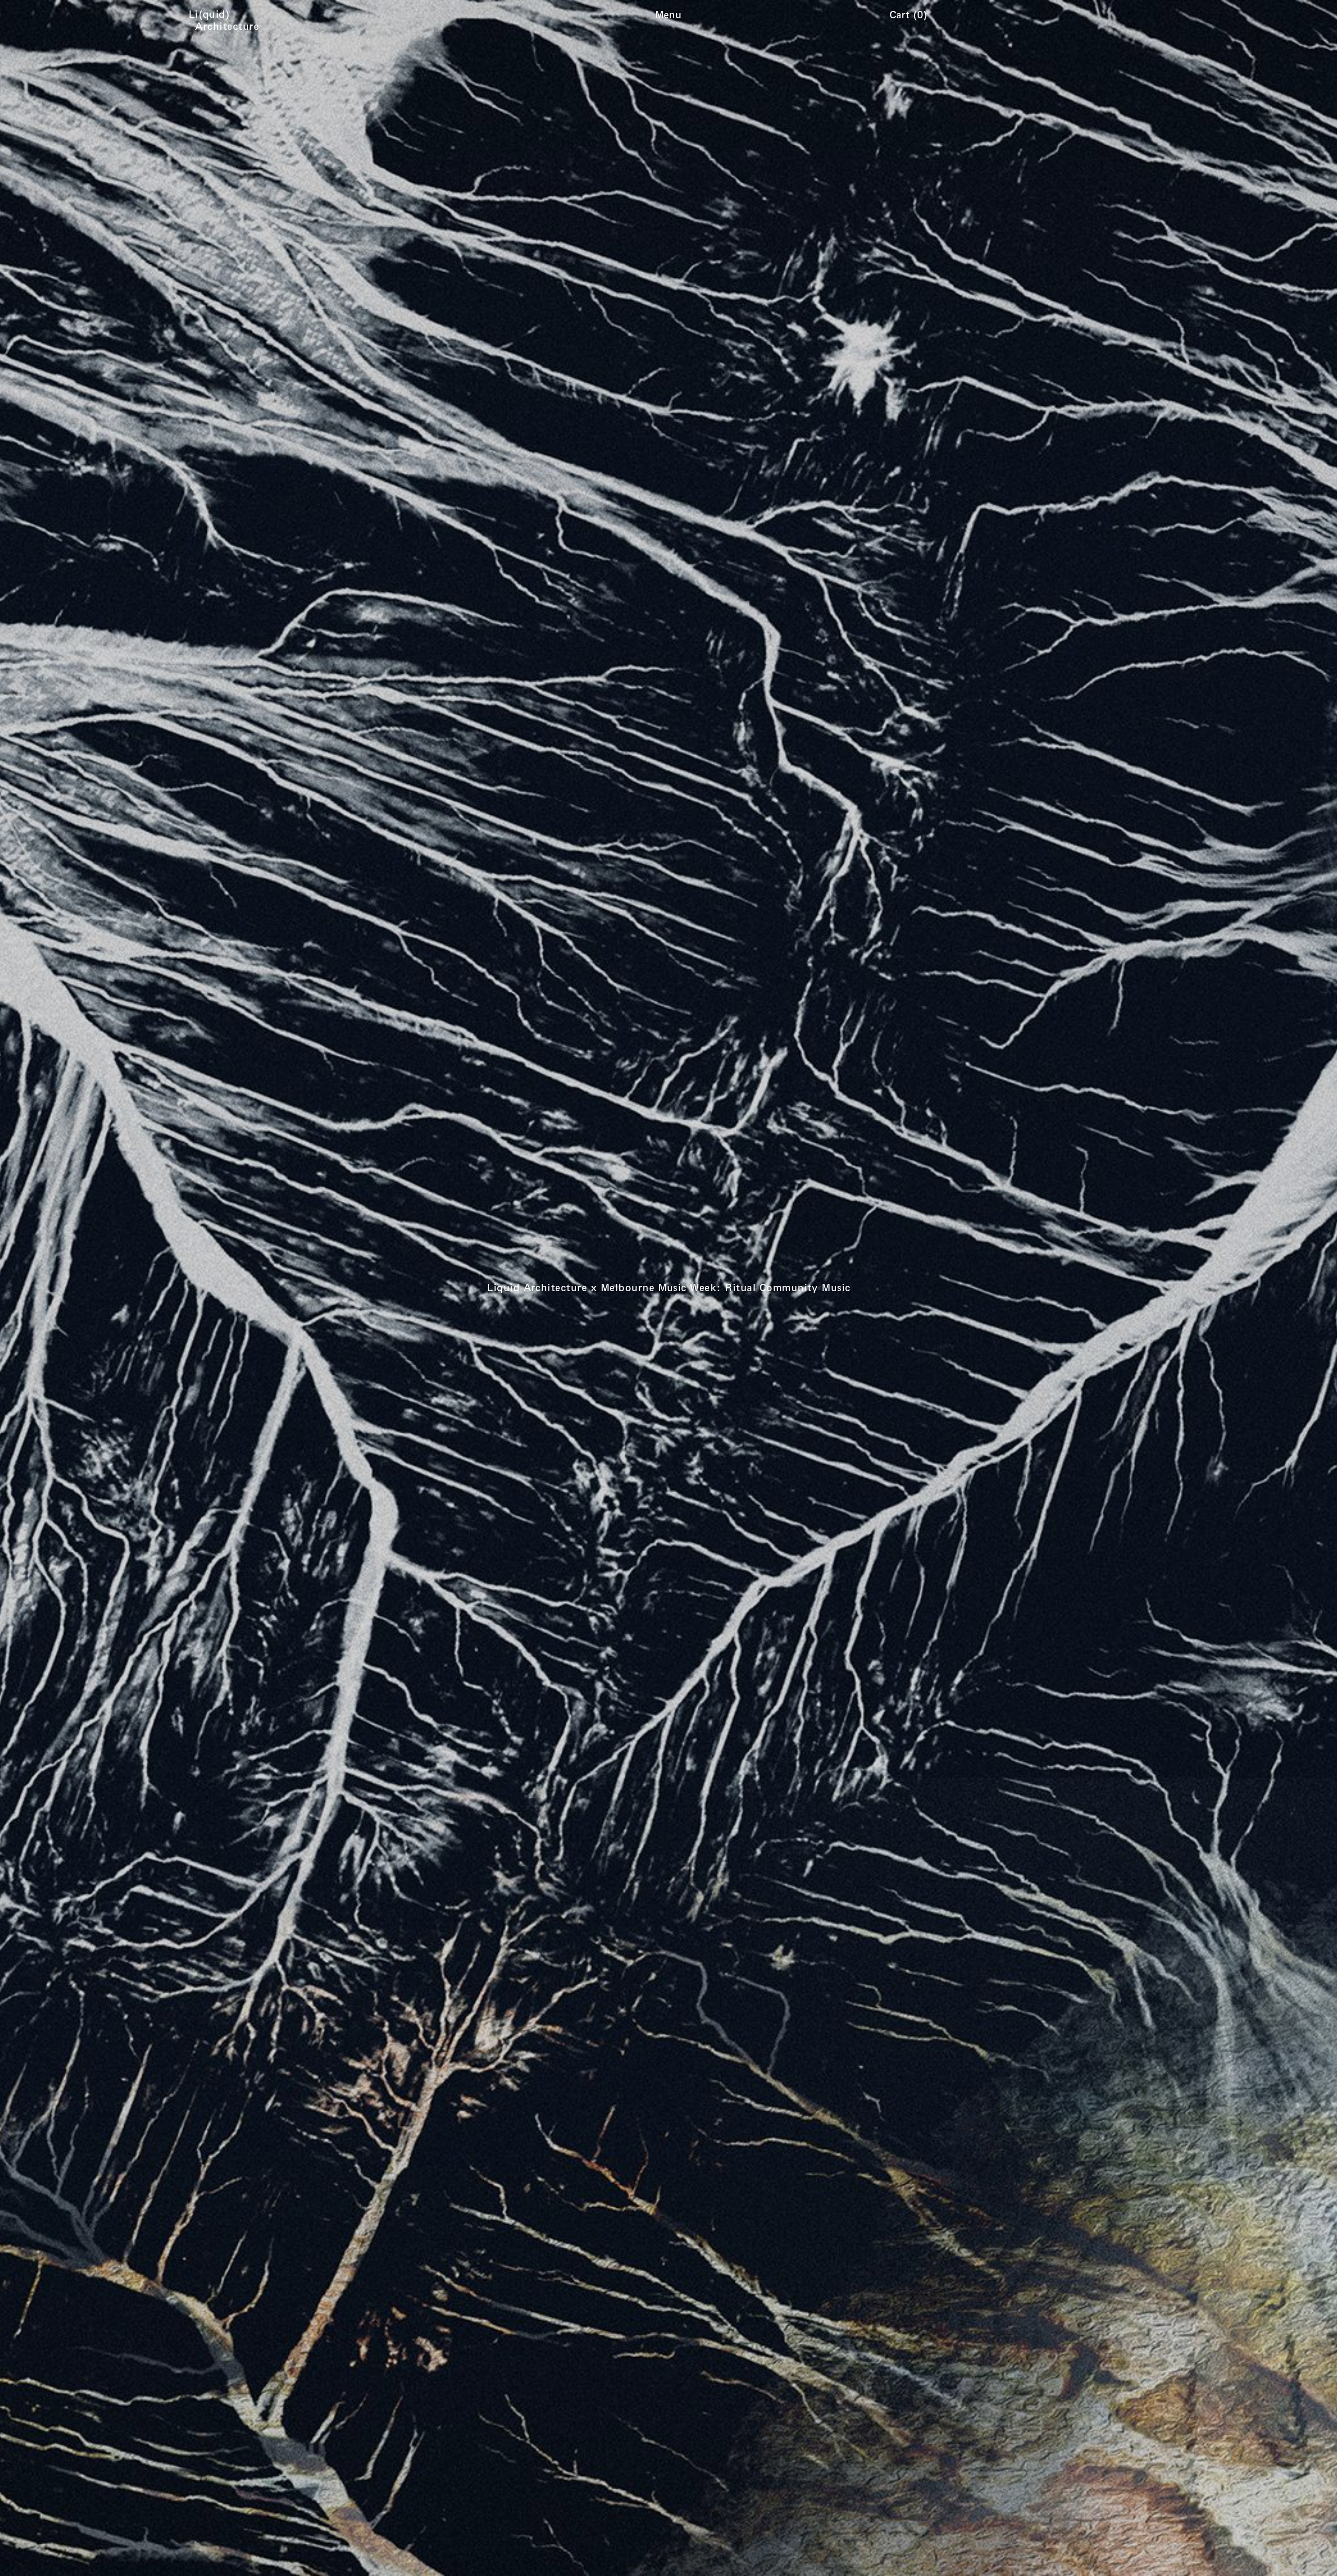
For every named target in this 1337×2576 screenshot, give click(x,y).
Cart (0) (908, 14)
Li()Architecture (227, 20)
